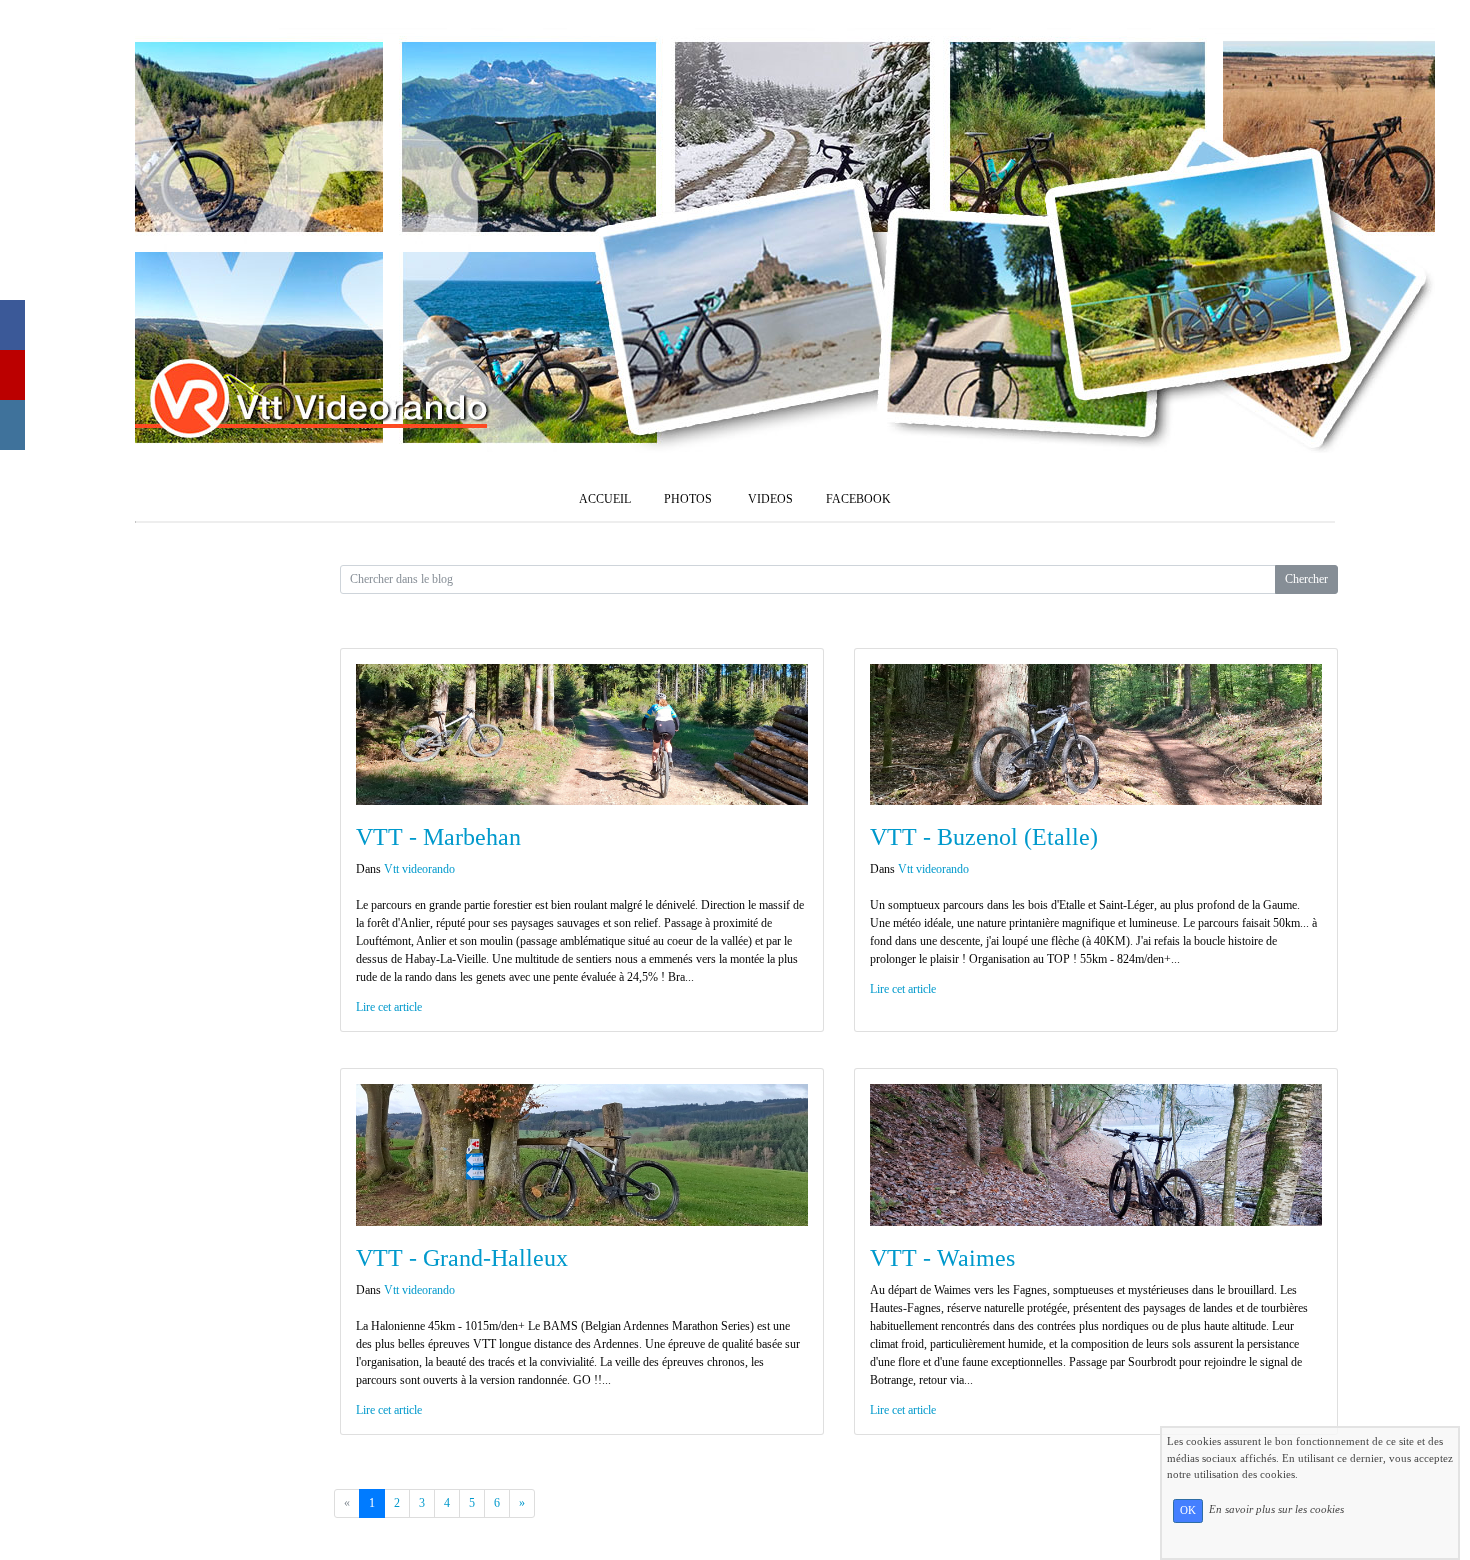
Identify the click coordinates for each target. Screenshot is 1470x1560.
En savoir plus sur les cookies (1276, 1510)
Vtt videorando (419, 869)
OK (1188, 1510)
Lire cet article (389, 1007)
